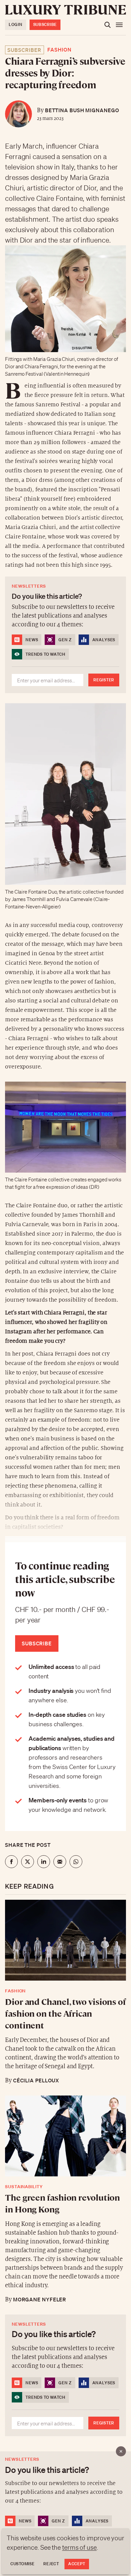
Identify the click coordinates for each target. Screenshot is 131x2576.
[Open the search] (107, 25)
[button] (65, 1288)
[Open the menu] (119, 25)
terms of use (79, 2547)
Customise (22, 2564)
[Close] (121, 2451)
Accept (77, 2564)
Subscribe (45, 24)
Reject (51, 2564)
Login (16, 24)
